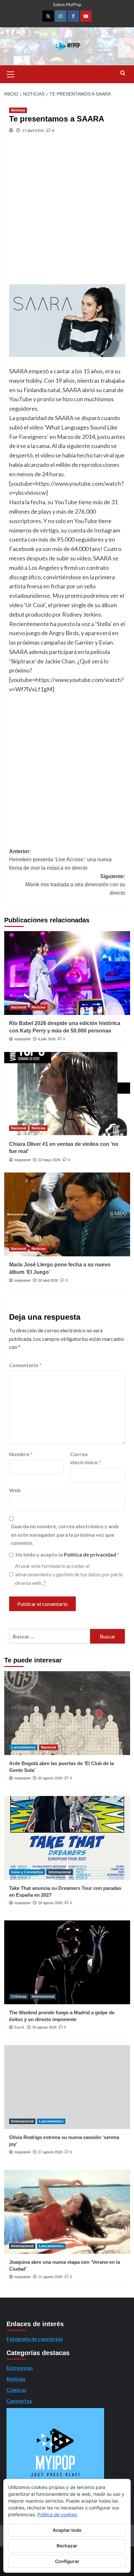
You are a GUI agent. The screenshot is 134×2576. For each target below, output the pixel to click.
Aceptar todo (67, 2530)
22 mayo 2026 (49, 1160)
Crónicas (19, 1996)
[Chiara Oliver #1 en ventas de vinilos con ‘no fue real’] (67, 1094)
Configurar (67, 2561)
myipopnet (22, 1039)
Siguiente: (75, 885)
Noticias (18, 110)
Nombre (21, 1454)
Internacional (60, 1872)
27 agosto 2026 (50, 2152)
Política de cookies (57, 2514)
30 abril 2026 (48, 1280)
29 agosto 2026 (50, 1903)
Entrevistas (20, 2368)
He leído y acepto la (67, 1554)
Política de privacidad (90, 1554)
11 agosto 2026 (50, 2277)
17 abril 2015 (33, 130)
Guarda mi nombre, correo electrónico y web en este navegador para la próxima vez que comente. (65, 1534)
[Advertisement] (67, 214)
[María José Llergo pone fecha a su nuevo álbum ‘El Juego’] (67, 1214)
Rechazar (67, 2546)
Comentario (25, 1365)
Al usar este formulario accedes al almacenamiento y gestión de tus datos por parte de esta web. (69, 1574)
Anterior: (60, 860)
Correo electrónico (86, 1458)
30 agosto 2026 (50, 1778)
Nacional (19, 1007)
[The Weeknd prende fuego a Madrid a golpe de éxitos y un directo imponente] (67, 1962)
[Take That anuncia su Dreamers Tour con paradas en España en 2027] (67, 1838)
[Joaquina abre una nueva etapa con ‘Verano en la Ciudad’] (67, 2212)
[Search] (123, 73)
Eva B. (20, 2027)
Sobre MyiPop (67, 4)
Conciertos (19, 2401)
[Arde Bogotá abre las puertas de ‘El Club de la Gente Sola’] (67, 1713)
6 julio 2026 (47, 1039)
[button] (11, 73)
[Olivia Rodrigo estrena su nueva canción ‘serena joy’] (67, 2087)
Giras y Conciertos (27, 1872)
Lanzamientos (23, 1747)
